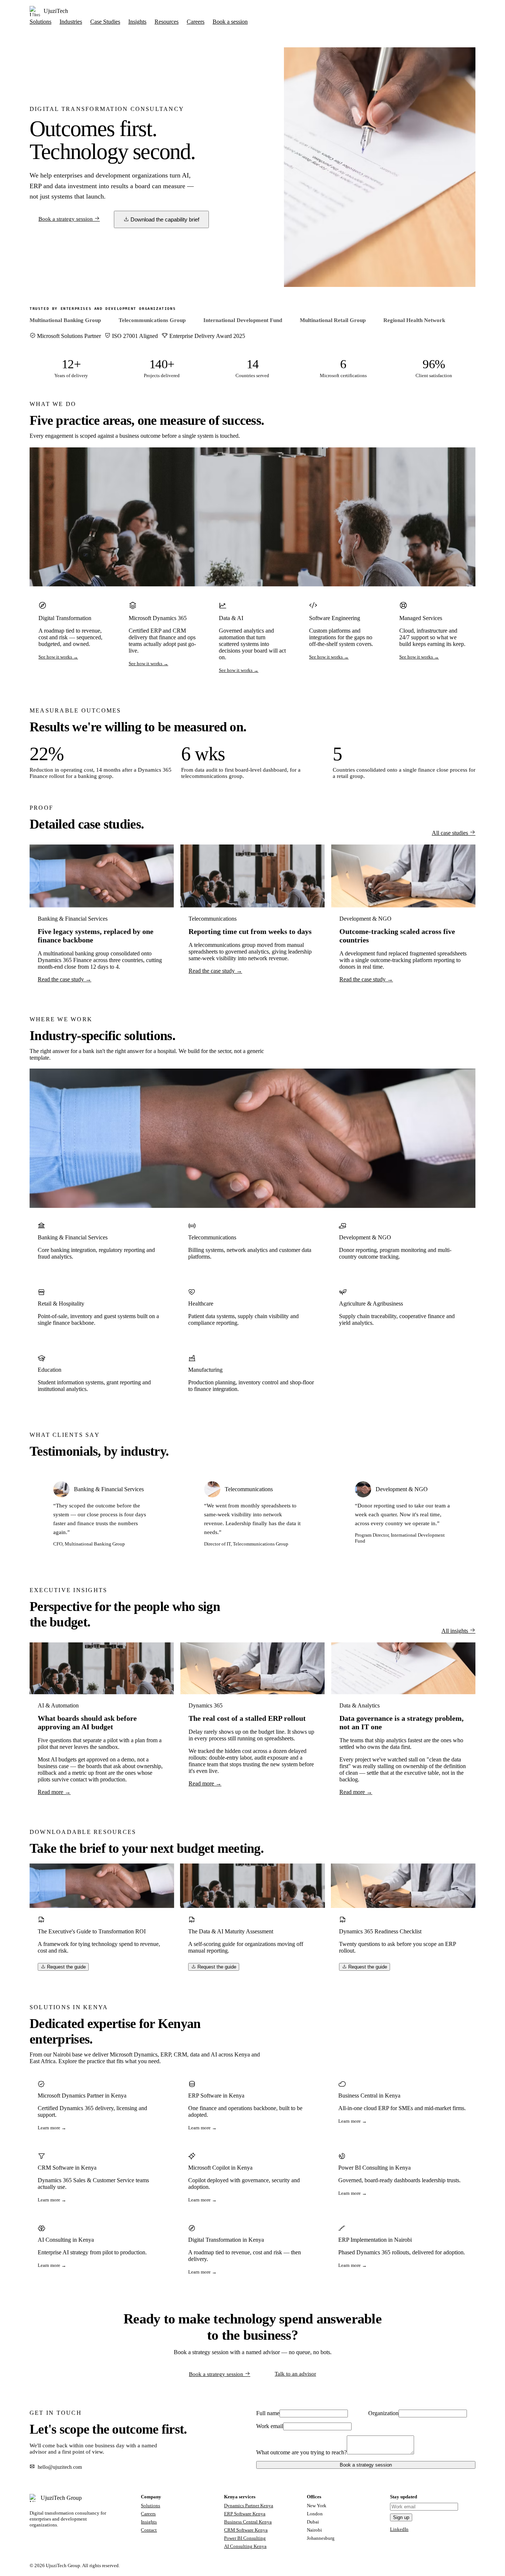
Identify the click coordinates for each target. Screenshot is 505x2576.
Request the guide (66, 1967)
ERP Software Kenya (245, 2514)
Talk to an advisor (295, 2374)
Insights (137, 22)
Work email (270, 2426)
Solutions (40, 22)
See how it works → (58, 657)
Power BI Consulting (245, 2538)
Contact (149, 2530)
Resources (167, 22)
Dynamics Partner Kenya (249, 2506)
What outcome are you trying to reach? (301, 2452)
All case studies (451, 833)
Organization (383, 2413)
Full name (268, 2413)
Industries (71, 22)
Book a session (230, 22)
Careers (196, 22)
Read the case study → (65, 979)
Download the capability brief (164, 219)
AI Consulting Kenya (245, 2546)
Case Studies (105, 22)
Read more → (54, 1792)
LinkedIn (399, 2529)
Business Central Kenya (248, 2522)
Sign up (401, 2517)
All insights (455, 1631)
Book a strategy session (66, 219)
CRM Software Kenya (246, 2530)
